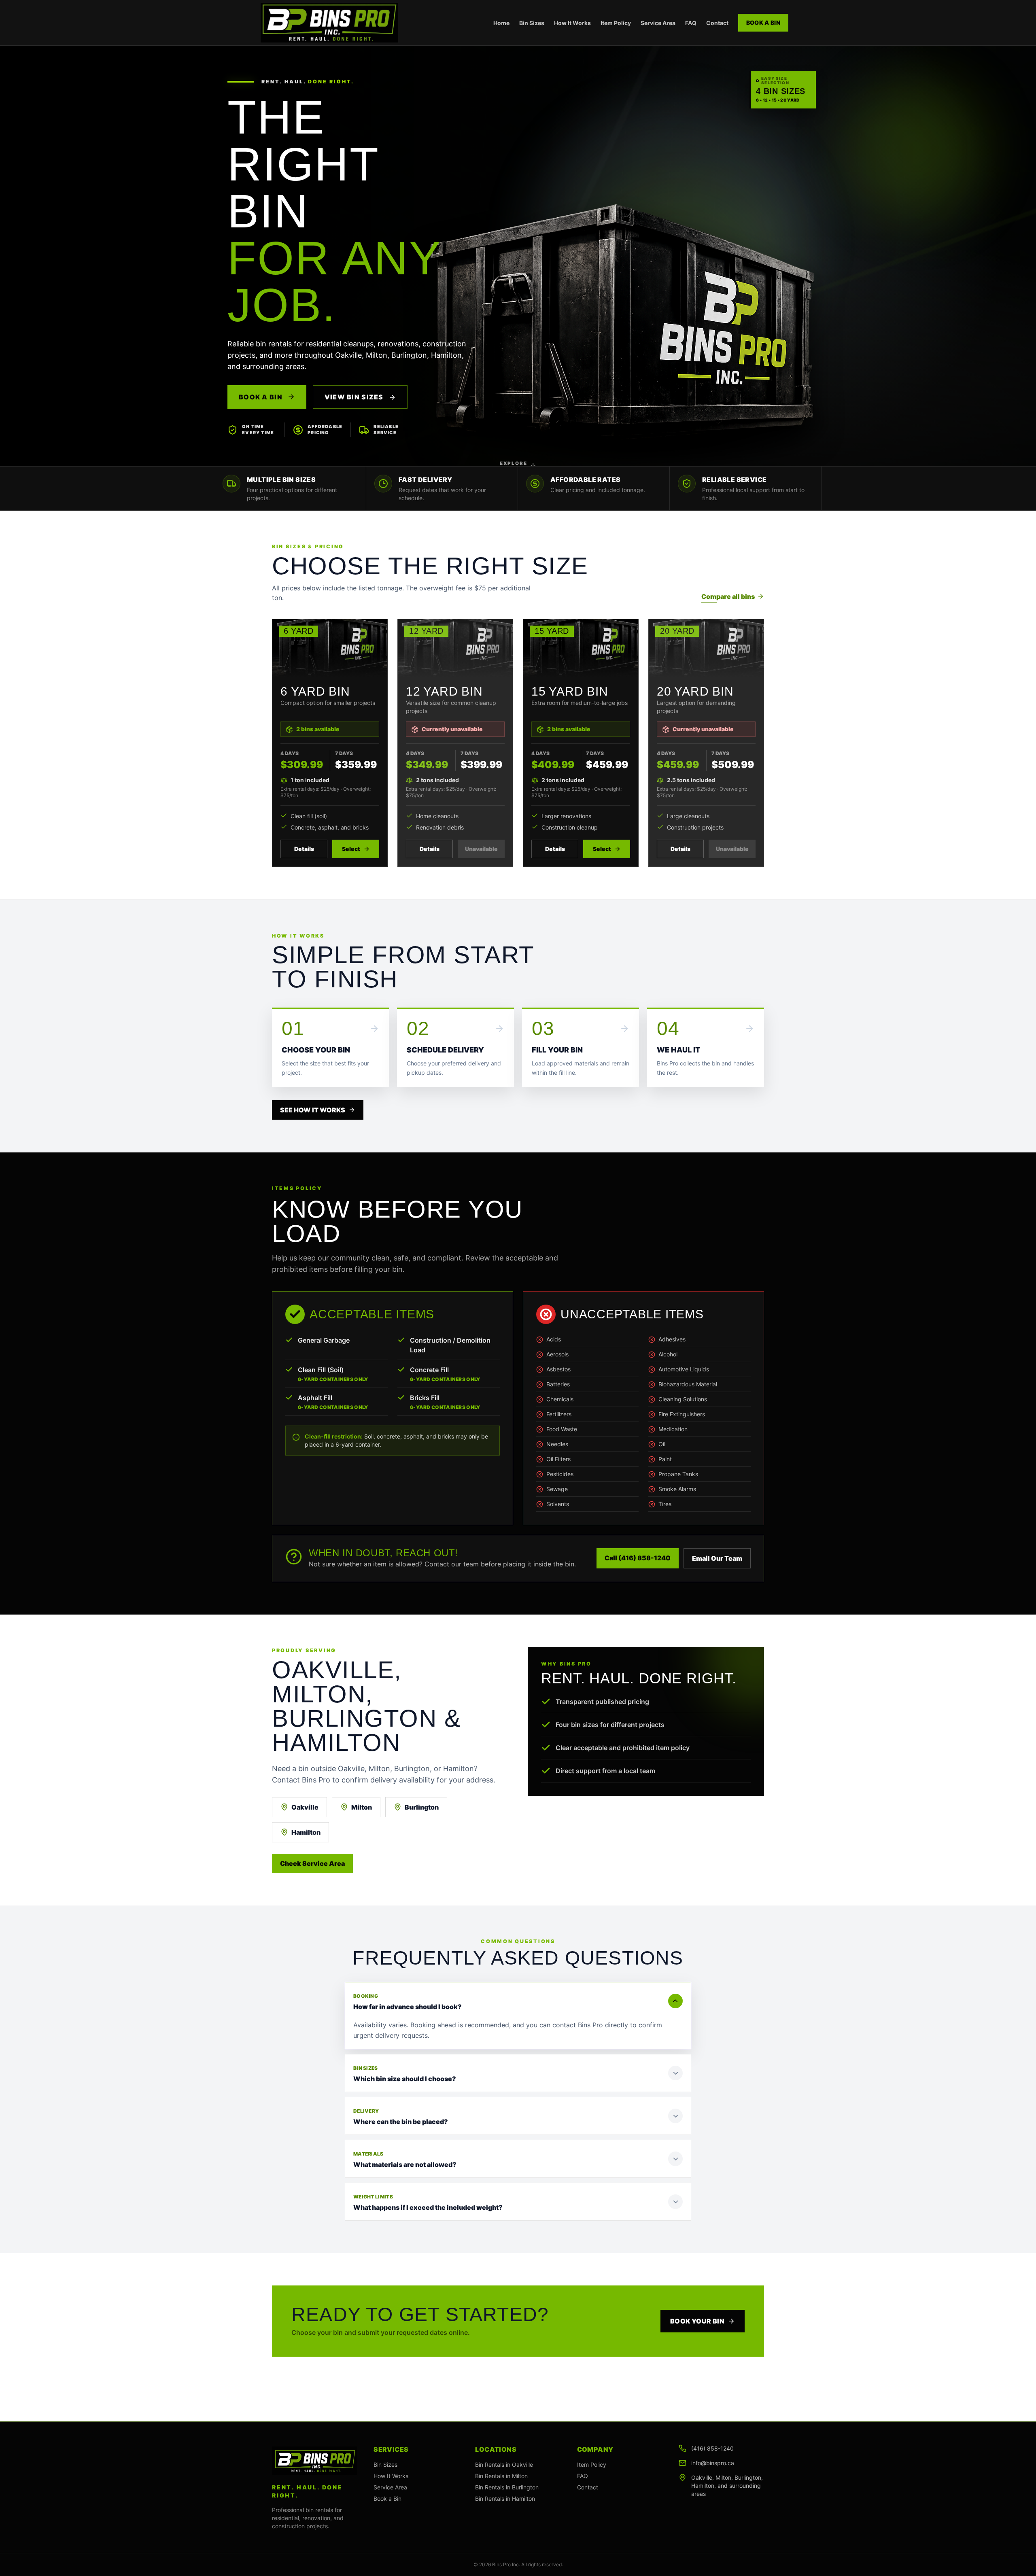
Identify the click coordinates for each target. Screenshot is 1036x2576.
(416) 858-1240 (712, 2448)
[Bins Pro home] (329, 23)
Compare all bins (728, 596)
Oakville (305, 1807)
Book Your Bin (697, 2321)
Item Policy (616, 23)
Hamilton (306, 1832)
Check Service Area (312, 1863)
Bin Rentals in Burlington (507, 2487)
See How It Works (313, 1110)
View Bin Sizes (355, 397)
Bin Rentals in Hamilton (505, 2499)
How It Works (572, 23)
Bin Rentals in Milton (501, 2476)
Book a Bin (763, 22)
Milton (362, 1807)
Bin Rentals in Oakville (504, 2465)
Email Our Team (717, 1558)
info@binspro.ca (713, 2463)
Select (351, 849)
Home (501, 23)
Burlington (422, 1807)
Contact (717, 23)
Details (304, 849)
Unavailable (481, 849)
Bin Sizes (532, 23)
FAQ (691, 23)
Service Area (658, 23)
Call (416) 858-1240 (638, 1558)
